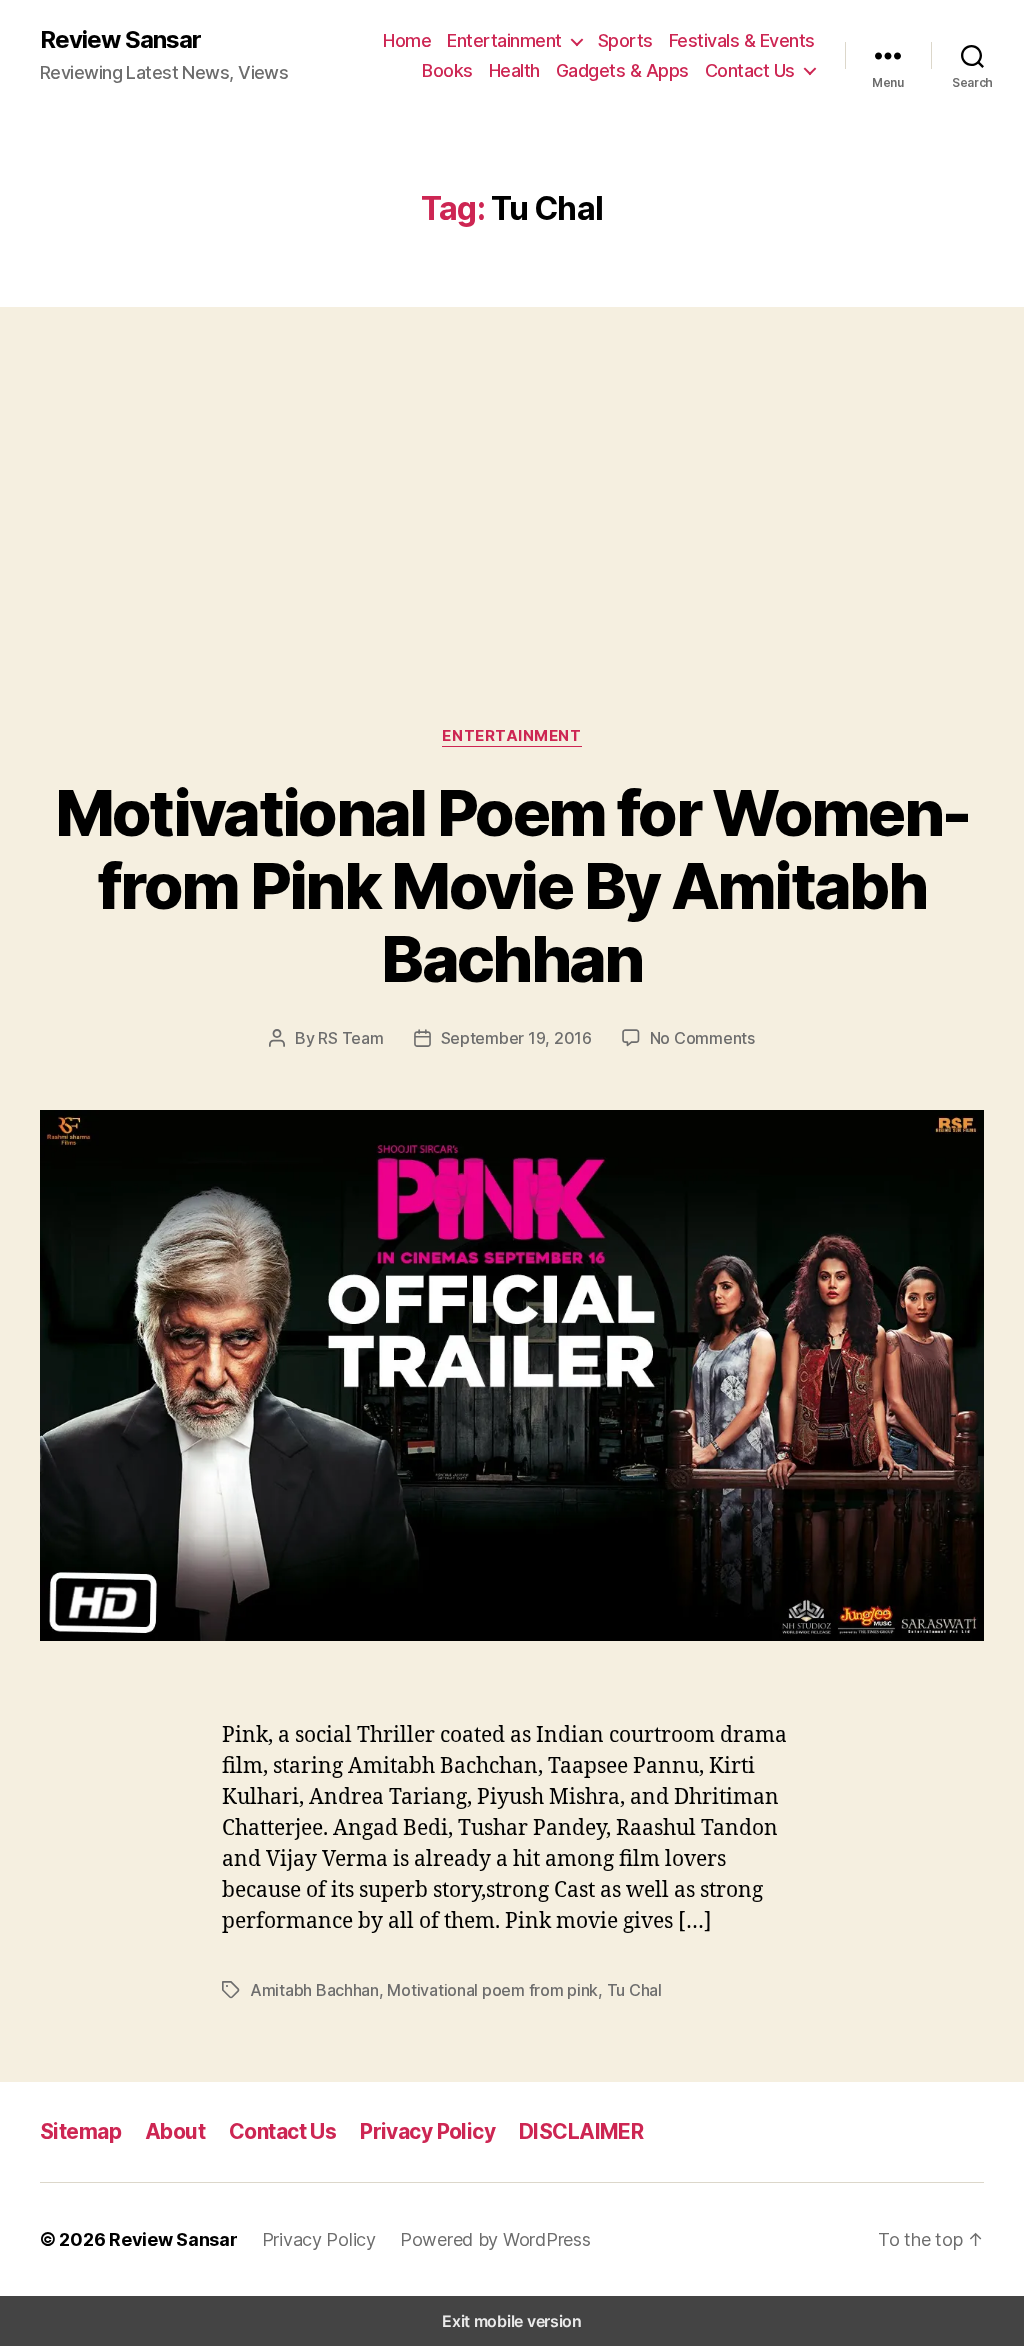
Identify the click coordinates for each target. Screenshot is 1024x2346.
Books (447, 70)
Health (514, 70)
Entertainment (504, 40)
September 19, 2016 (516, 1038)
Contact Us (750, 70)
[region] (512, 475)
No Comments (702, 1038)
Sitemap (80, 2131)
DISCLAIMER (581, 2131)
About (175, 2131)
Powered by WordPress (495, 2239)
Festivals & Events (742, 40)
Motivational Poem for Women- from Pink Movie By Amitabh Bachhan (512, 885)
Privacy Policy (427, 2131)
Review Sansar (120, 40)
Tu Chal (634, 1990)
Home (407, 40)
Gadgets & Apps (622, 70)
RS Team (350, 1038)
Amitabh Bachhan (314, 1990)
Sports (625, 40)
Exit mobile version (512, 2321)
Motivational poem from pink (492, 1990)
